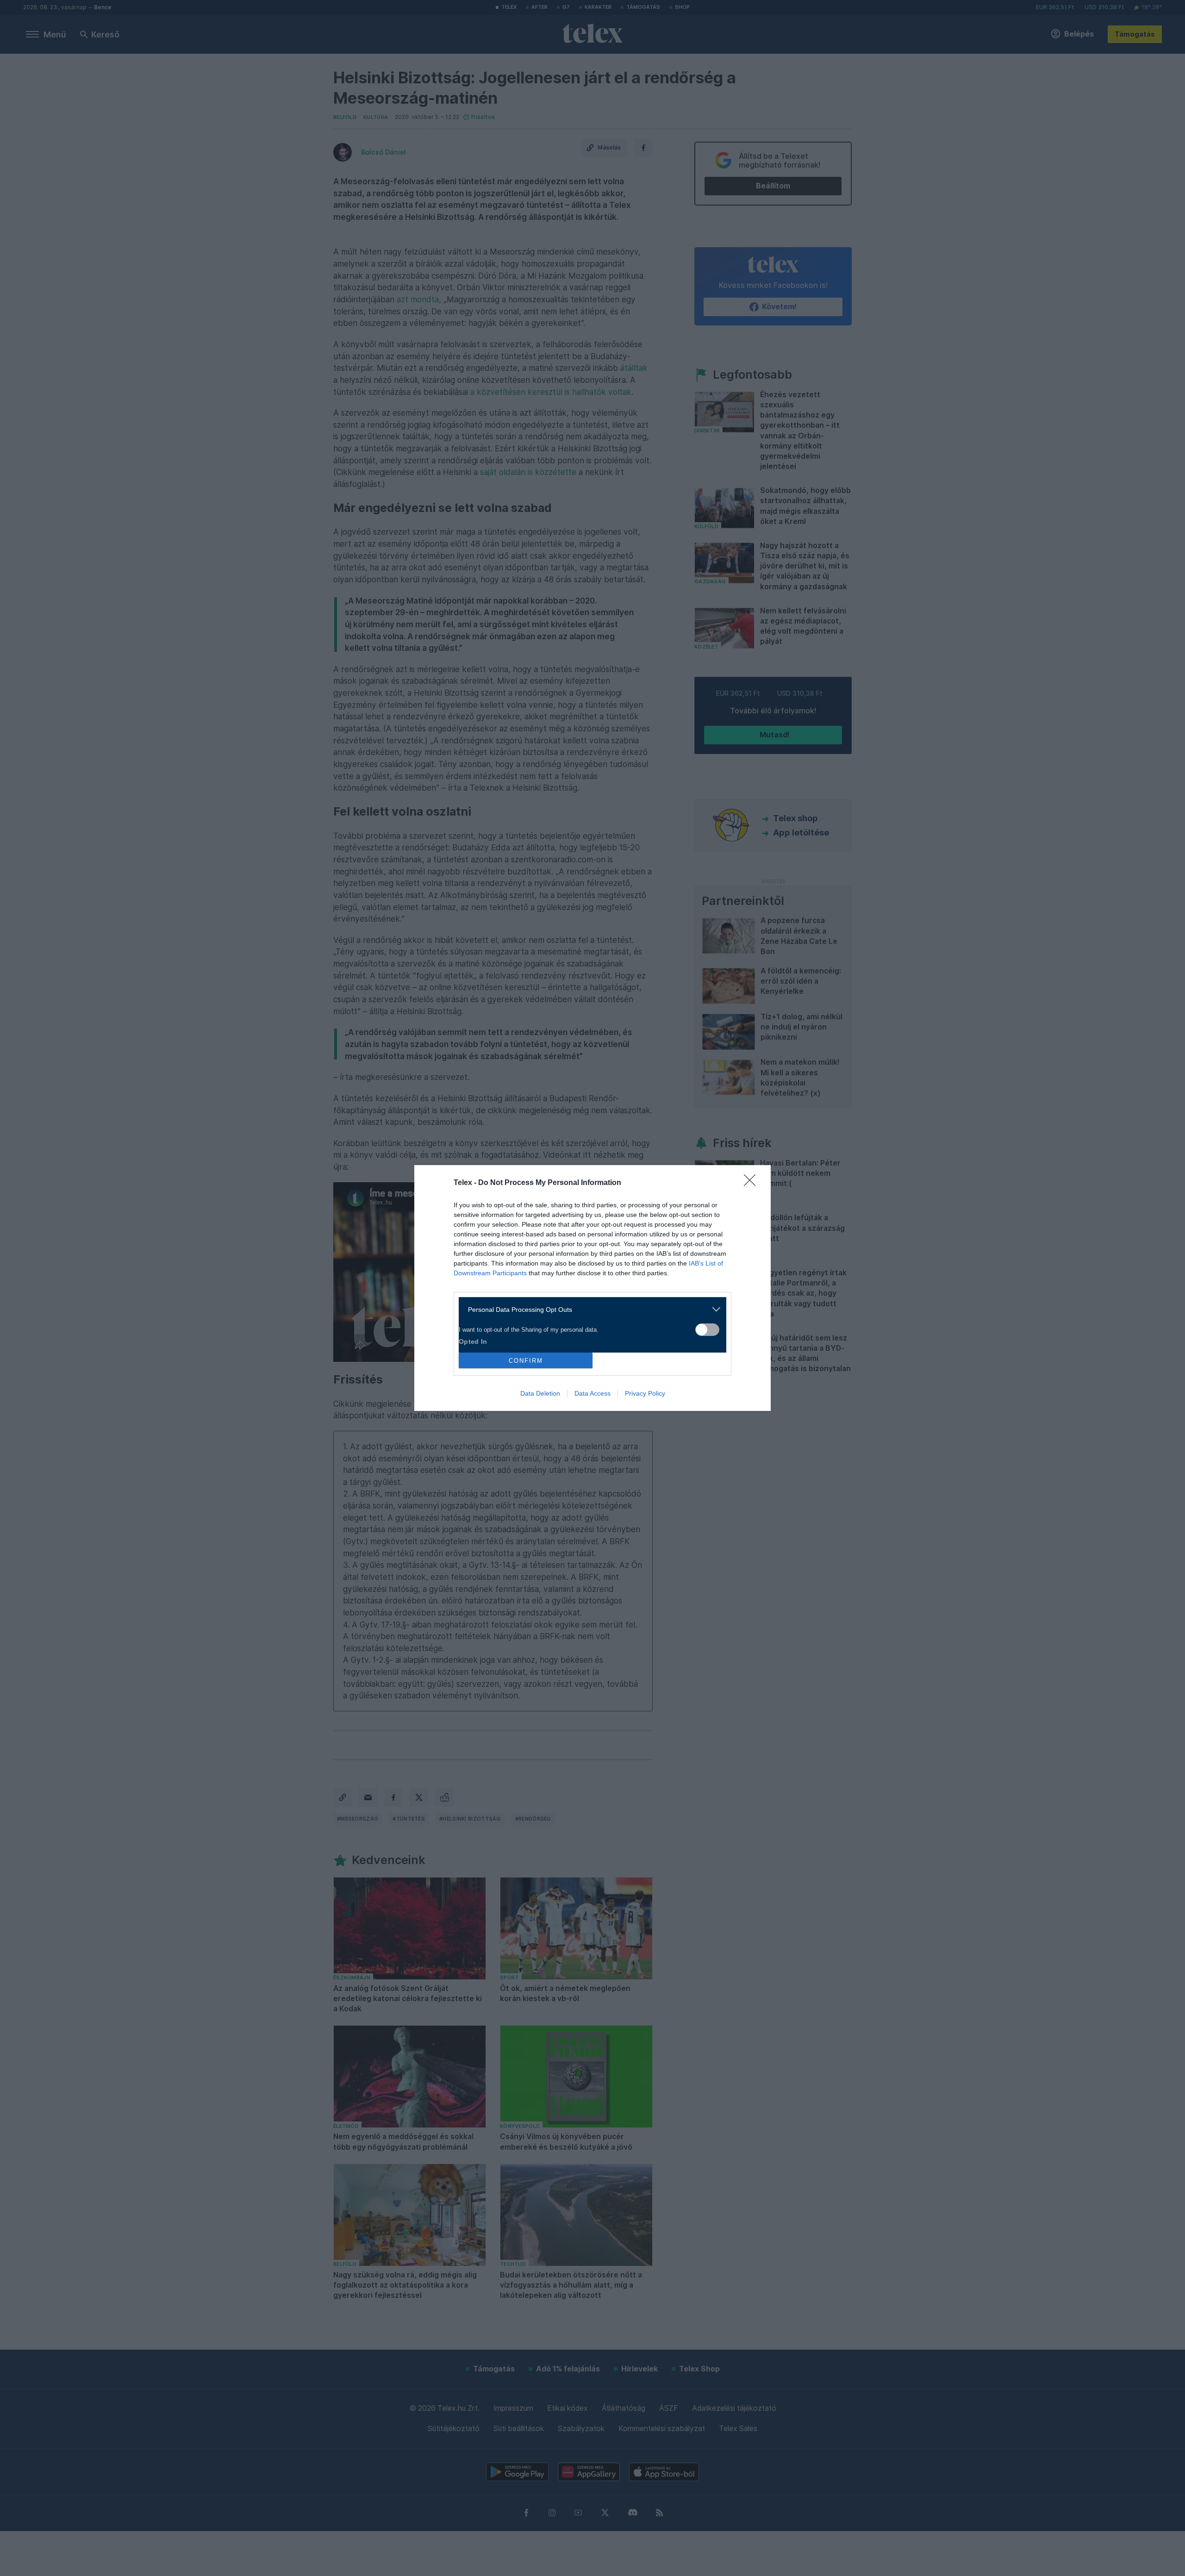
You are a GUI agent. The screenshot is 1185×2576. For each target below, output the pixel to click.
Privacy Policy (645, 1393)
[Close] (753, 1183)
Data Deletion (540, 1393)
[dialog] (592, 1288)
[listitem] (589, 1309)
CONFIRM (526, 1361)
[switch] (707, 1330)
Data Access (592, 1393)
